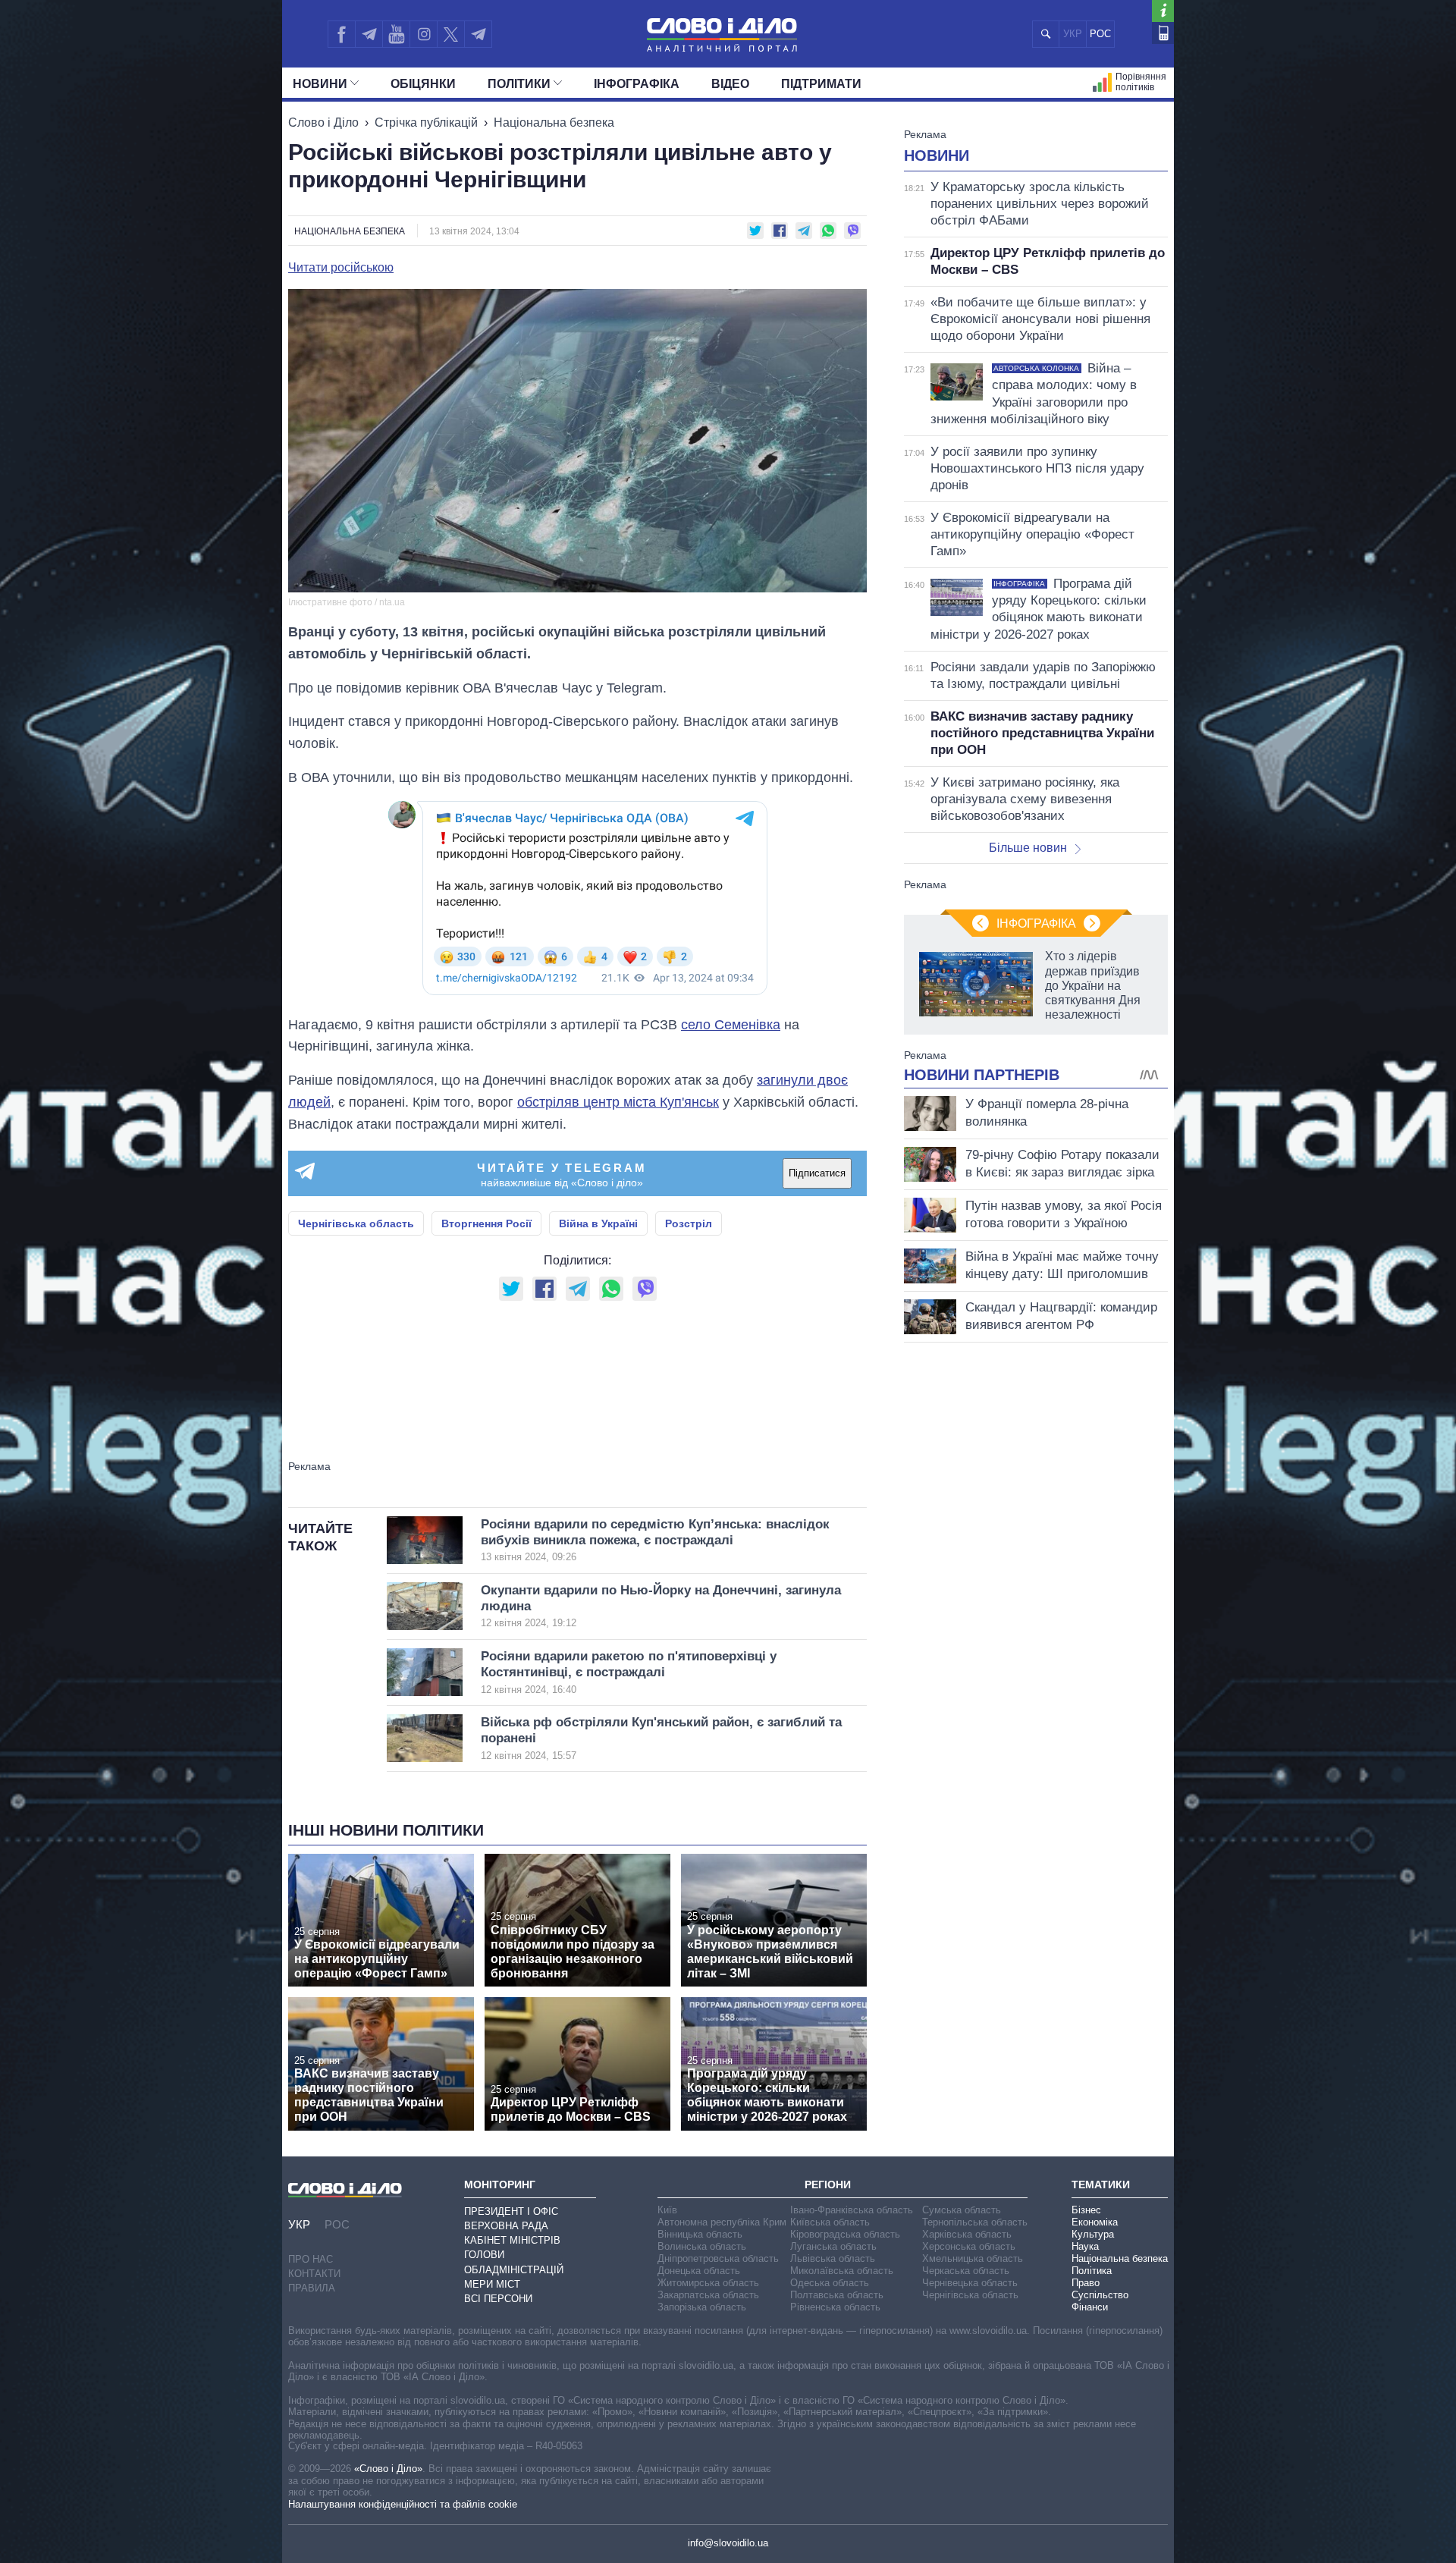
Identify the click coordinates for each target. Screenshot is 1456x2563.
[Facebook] (341, 34)
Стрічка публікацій (426, 122)
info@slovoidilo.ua (728, 2543)
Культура (1093, 2234)
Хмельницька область (973, 2258)
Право (1086, 2283)
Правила (312, 2288)
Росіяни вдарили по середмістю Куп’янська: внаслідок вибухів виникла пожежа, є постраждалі (655, 1540)
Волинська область (702, 2246)
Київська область (830, 2222)
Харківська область (967, 2234)
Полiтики (519, 84)
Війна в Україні (598, 1223)
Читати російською (341, 268)
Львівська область (833, 2258)
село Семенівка (731, 1025)
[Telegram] (369, 34)
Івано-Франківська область (852, 2210)
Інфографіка (637, 84)
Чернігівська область (356, 1223)
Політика (1092, 2271)
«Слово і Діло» (388, 2469)
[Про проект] (1163, 11)
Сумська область (962, 2210)
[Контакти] (1163, 33)
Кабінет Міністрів (512, 2240)
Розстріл (689, 1223)
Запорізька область (702, 2307)
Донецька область (699, 2271)
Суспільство (1100, 2295)
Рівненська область (835, 2307)
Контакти (314, 2274)
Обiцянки (423, 84)
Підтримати (821, 84)
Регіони (828, 2185)
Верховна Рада (506, 2226)
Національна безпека (554, 122)
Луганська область (833, 2246)
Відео (730, 84)
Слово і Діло (323, 122)
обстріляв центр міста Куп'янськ (618, 1102)
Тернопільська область (975, 2222)
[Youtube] (396, 34)
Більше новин (1028, 848)
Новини (320, 84)
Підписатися (817, 1173)
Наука (1085, 2246)
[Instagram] (424, 34)
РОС (1100, 34)
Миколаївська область (842, 2271)
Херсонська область (969, 2246)
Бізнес (1086, 2210)
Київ (667, 2210)
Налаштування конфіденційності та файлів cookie (403, 2504)
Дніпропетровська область (718, 2258)
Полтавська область (837, 2295)
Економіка (1095, 2222)
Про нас (311, 2259)
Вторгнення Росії (486, 1223)
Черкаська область (966, 2271)
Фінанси (1090, 2307)
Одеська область (830, 2283)
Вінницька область (700, 2234)
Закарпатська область (708, 2295)
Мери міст (492, 2284)
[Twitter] (451, 34)
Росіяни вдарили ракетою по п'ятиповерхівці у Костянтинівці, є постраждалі (629, 1672)
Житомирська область (708, 2283)
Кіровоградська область (845, 2234)
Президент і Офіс (511, 2211)
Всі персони (498, 2299)
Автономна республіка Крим (722, 2222)
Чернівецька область (970, 2283)
